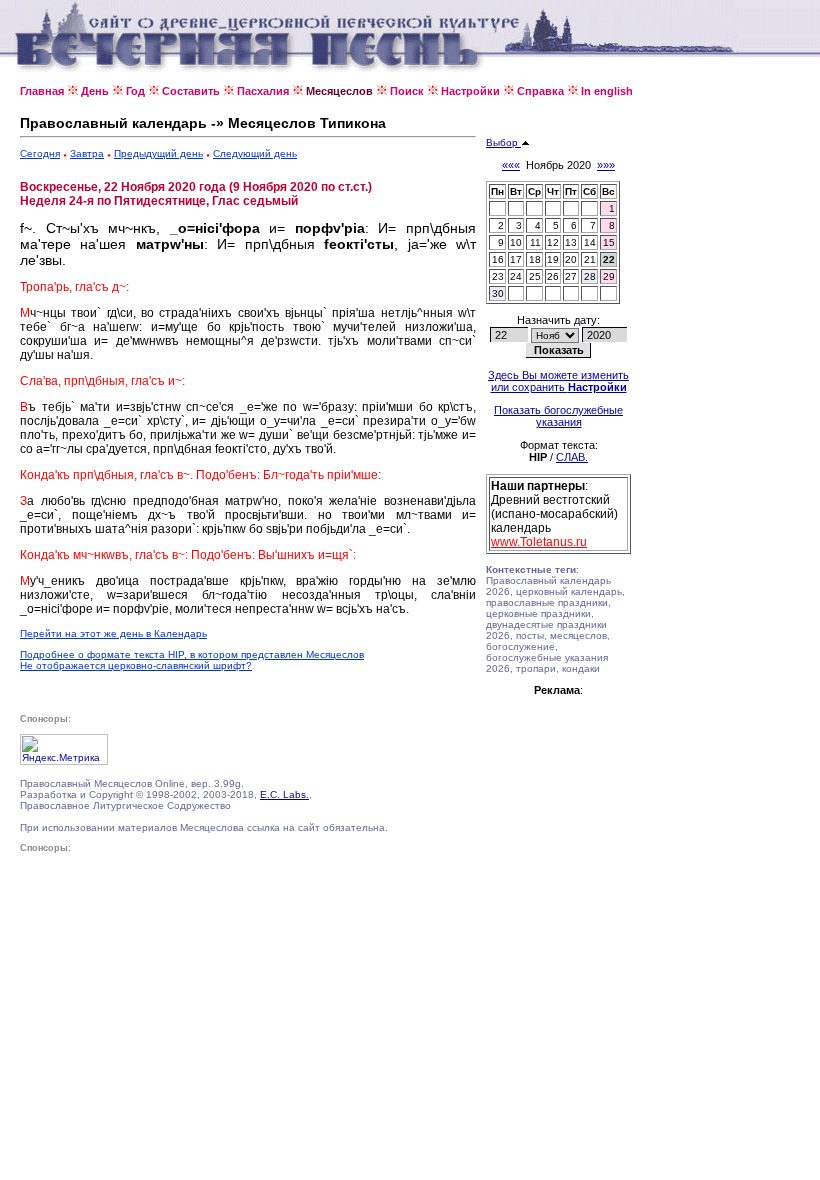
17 (516, 259)
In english (607, 91)
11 (535, 242)
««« (511, 165)
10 (516, 242)
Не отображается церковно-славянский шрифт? (136, 665)
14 (590, 242)
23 (498, 276)
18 (535, 259)
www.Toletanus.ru (539, 542)
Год (135, 91)
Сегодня (40, 153)
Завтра (87, 153)
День (95, 91)
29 (609, 276)
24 (516, 276)
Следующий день (255, 153)
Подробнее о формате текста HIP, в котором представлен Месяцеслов (192, 654)
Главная (42, 91)
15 (609, 242)
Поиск (407, 91)
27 (571, 276)
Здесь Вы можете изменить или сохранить (558, 381)
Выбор (503, 142)
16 (498, 259)
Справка (540, 91)
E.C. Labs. (284, 794)
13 (571, 242)
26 (553, 276)
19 (553, 259)
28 (590, 276)
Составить (191, 91)
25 (535, 276)
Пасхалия (263, 91)
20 (571, 259)
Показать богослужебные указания (558, 416)
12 (553, 242)
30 (498, 293)
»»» (606, 165)
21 (590, 259)
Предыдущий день (158, 153)
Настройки (470, 91)
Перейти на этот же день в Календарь (113, 633)
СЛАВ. (572, 457)
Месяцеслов (339, 91)
